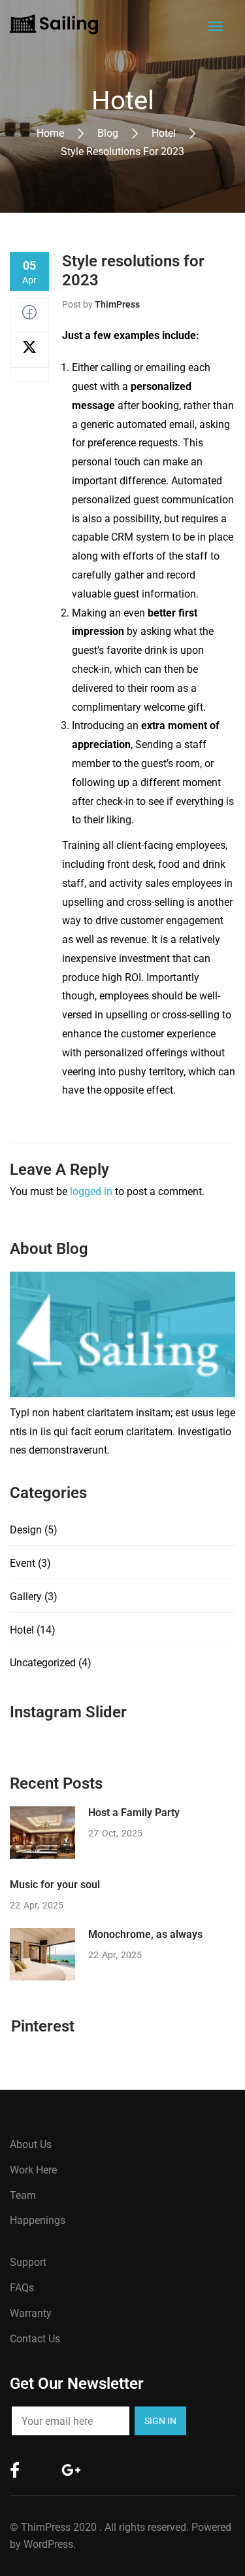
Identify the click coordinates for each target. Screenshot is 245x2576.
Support (28, 2262)
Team (23, 2195)
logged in (91, 1191)
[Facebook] (29, 316)
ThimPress (117, 304)
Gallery (26, 1597)
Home (50, 133)
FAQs (22, 2288)
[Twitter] (29, 350)
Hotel (164, 133)
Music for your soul (55, 1885)
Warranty (31, 2313)
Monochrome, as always (145, 1934)
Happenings (38, 2220)
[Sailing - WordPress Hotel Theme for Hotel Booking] (54, 24)
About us (31, 2144)
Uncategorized (43, 1663)
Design (26, 1530)
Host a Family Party (134, 1813)
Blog (108, 133)
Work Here (33, 2170)
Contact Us (35, 2339)
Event (23, 1563)
